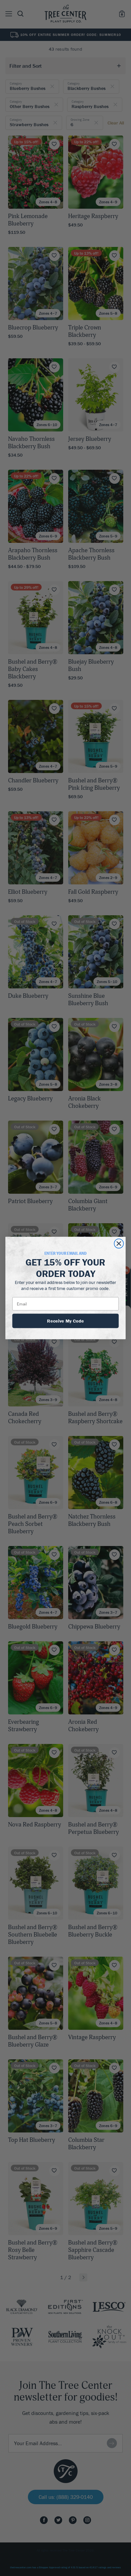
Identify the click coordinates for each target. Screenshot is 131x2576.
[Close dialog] (119, 1244)
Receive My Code (65, 1321)
